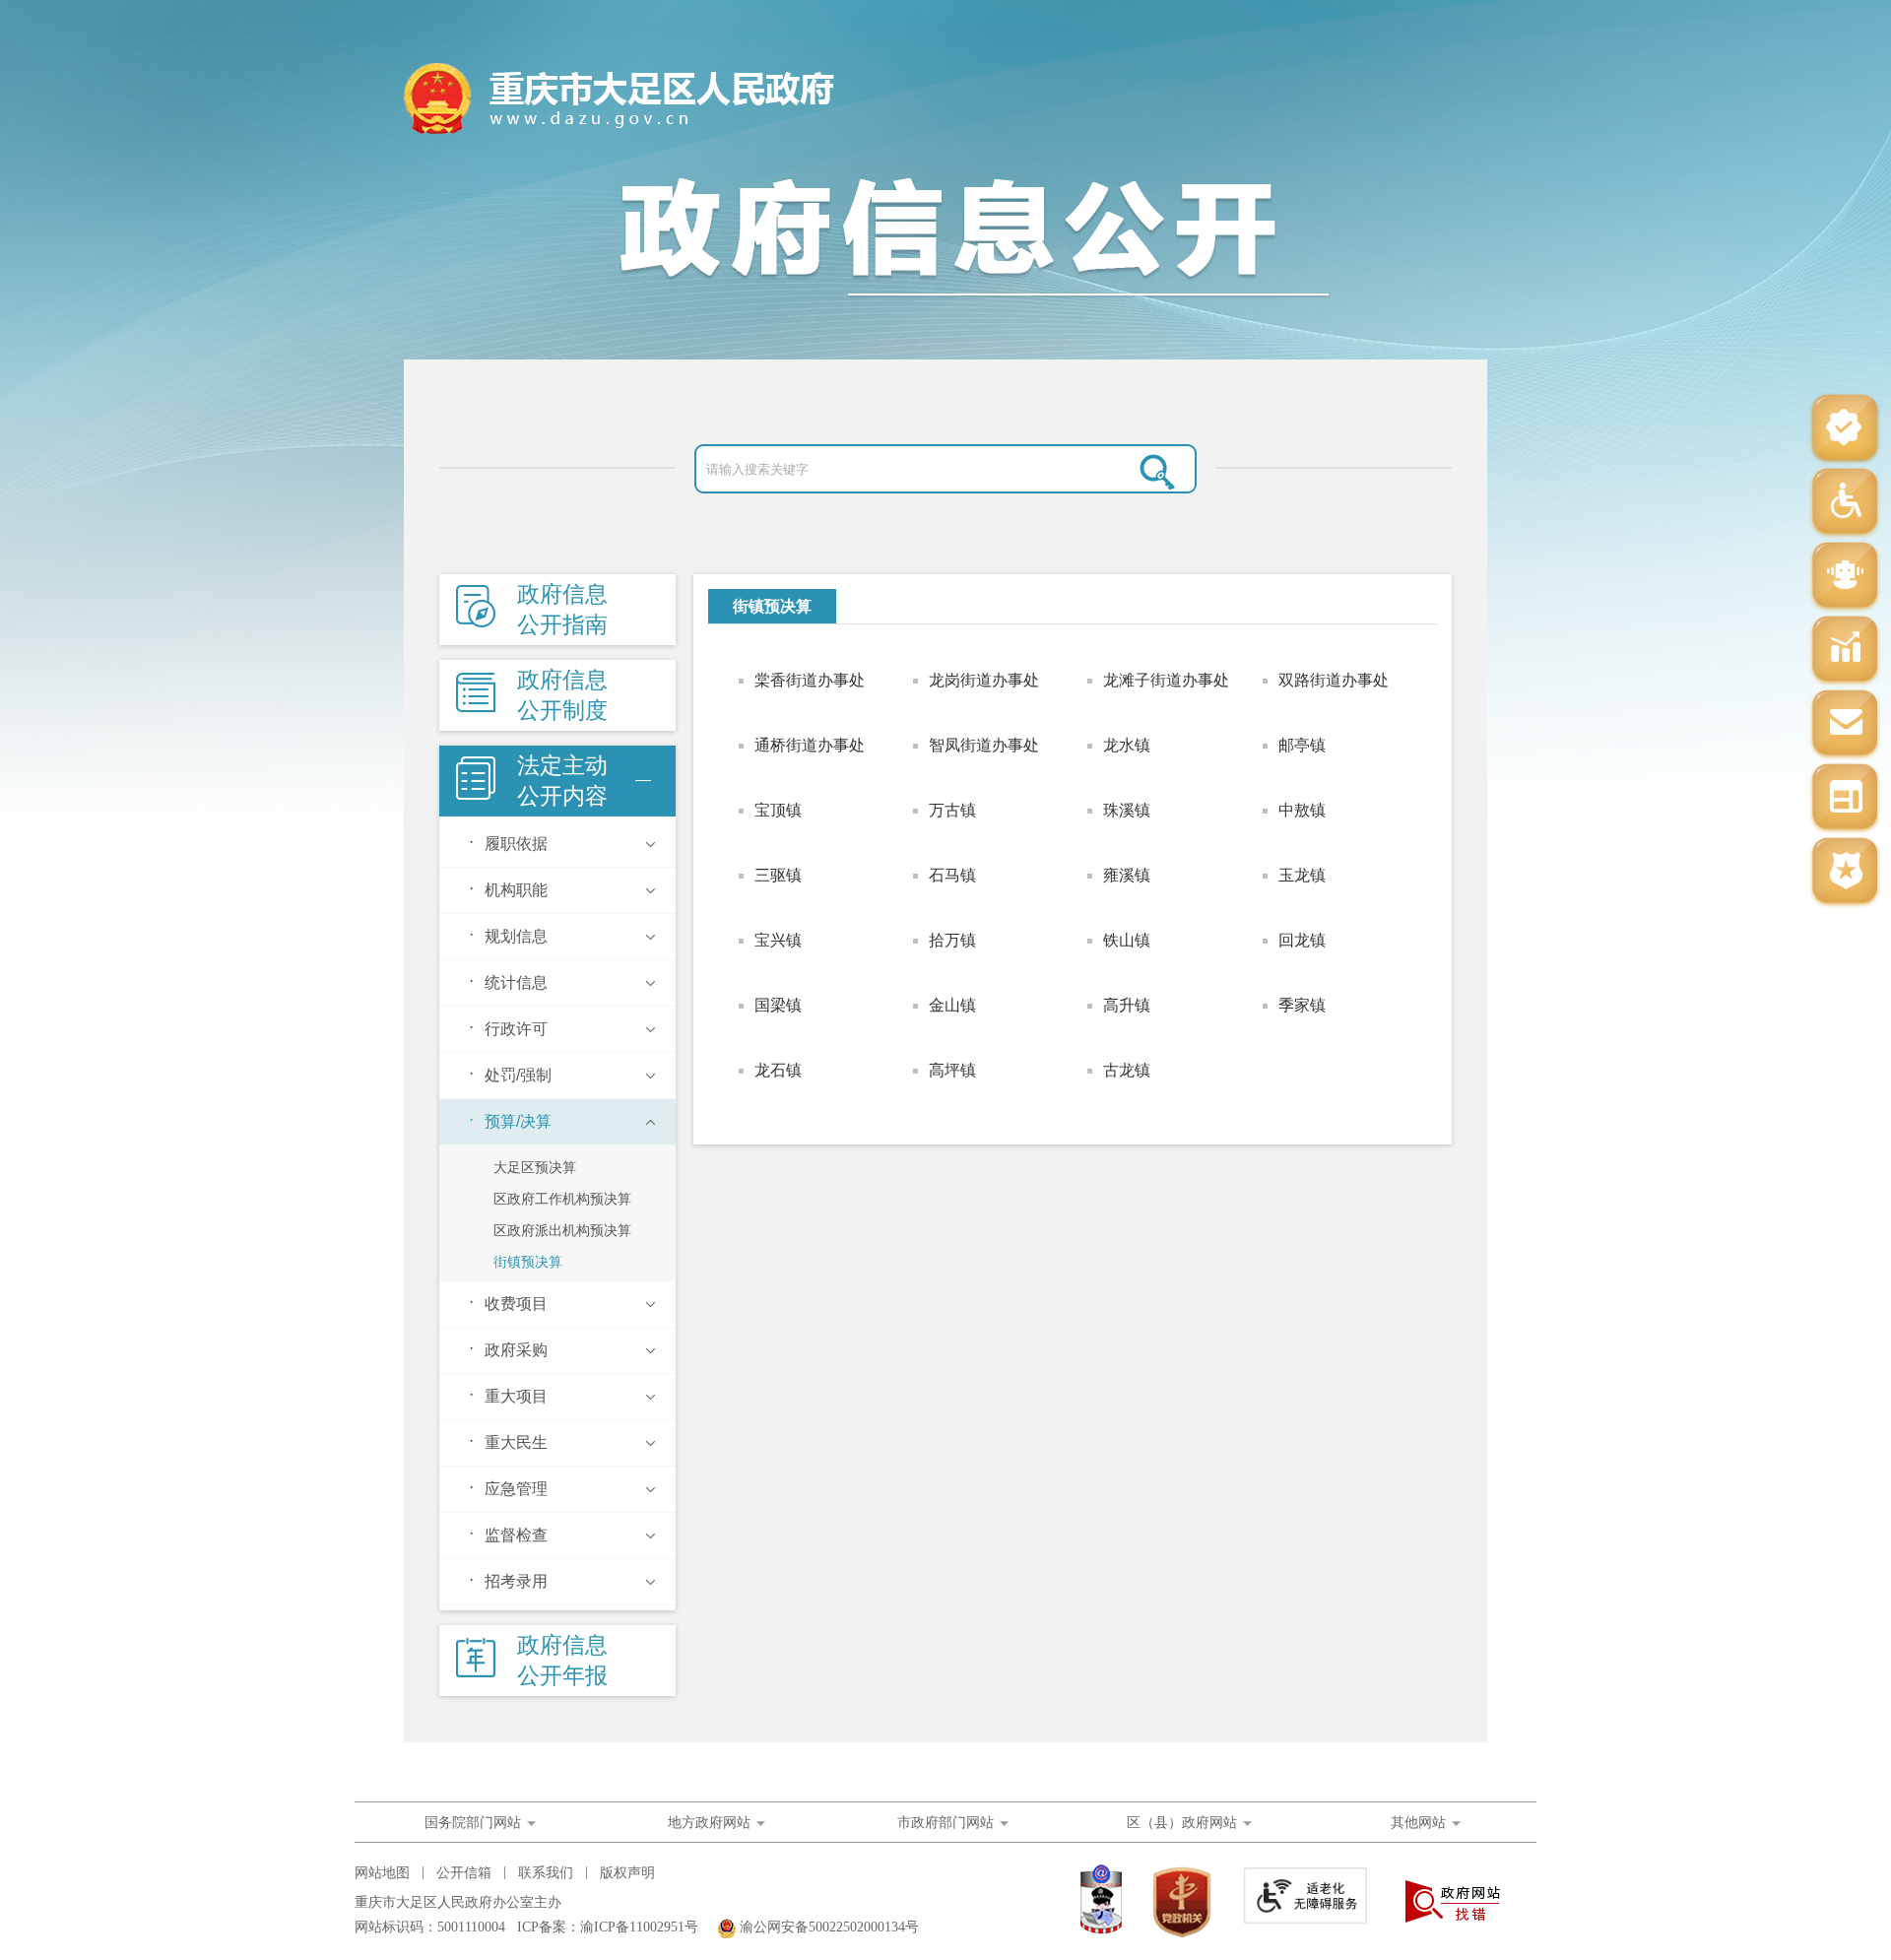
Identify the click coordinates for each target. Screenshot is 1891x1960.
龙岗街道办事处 (984, 680)
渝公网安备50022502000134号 (829, 1927)
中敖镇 (1302, 810)
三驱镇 (778, 875)
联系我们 (546, 1873)
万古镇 (952, 810)
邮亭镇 (1302, 745)
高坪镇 (952, 1070)
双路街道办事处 (1334, 680)
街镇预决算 (772, 606)
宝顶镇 (778, 810)
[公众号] (1845, 429)
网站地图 (382, 1873)
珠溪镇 (1127, 810)
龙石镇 (778, 1070)
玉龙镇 (1302, 875)
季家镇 (1302, 1005)
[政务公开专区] (1845, 872)
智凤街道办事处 (984, 745)
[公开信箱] (1845, 724)
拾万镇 (952, 940)
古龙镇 (1127, 1070)
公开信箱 (464, 1873)
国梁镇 (778, 1005)
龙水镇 (1127, 745)
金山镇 (952, 1005)
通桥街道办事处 (810, 745)
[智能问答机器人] (1845, 577)
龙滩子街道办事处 (1166, 680)
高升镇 (1127, 1005)
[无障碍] (1845, 503)
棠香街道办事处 (810, 680)
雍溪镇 (1127, 875)
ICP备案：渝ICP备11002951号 (608, 1927)
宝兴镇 (778, 940)
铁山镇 (1127, 940)
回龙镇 (1302, 940)
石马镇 (952, 875)
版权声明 (627, 1873)
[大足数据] (1845, 651)
